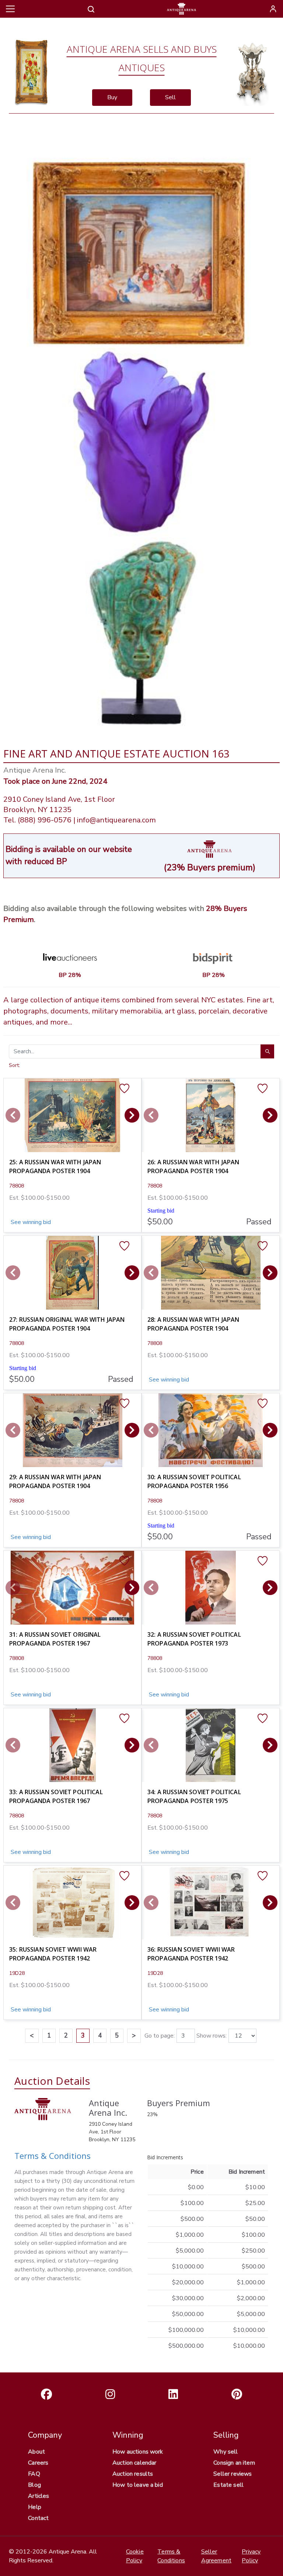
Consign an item (234, 2463)
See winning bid (30, 1222)
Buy (112, 97)
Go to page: (160, 2036)
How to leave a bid (138, 2485)
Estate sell (228, 2485)
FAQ (34, 2474)
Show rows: (212, 2036)
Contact (38, 2518)
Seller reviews (233, 2474)
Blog (34, 2485)
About (36, 2452)
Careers (38, 2463)
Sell (170, 97)
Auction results (133, 2474)
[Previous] (13, 1115)
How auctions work (138, 2452)
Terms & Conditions (53, 2156)
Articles (39, 2496)
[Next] (132, 1115)
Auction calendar (134, 2463)
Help (35, 2507)
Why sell (226, 2452)
